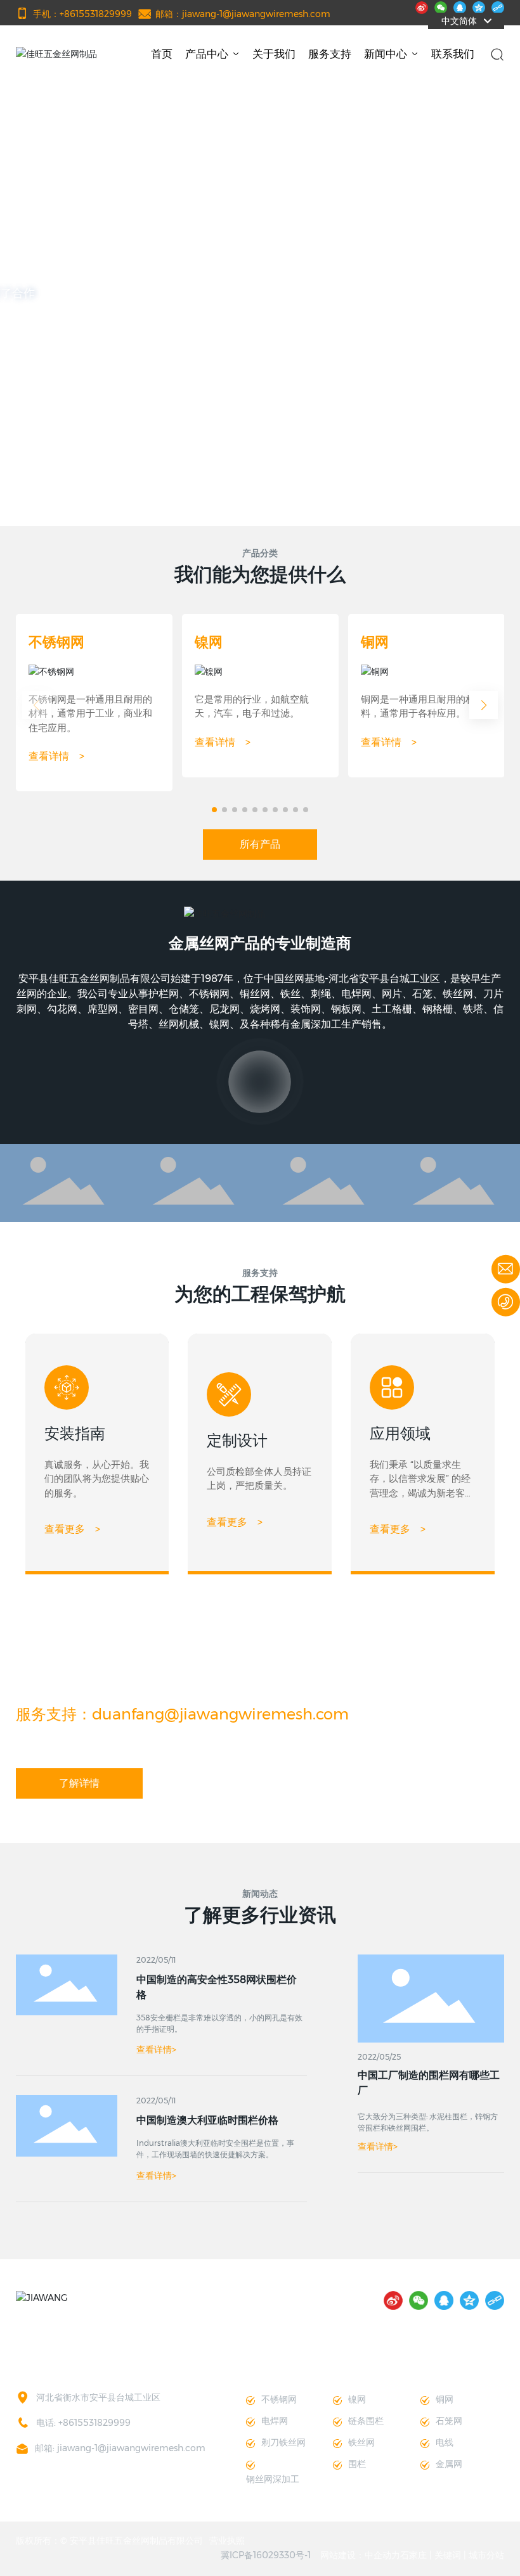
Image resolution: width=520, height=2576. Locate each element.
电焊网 (275, 2421)
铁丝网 (361, 2442)
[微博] (422, 6)
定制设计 (237, 1440)
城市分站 (486, 2555)
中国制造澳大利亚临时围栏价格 (207, 2120)
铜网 (375, 642)
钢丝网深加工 (273, 2479)
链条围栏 (366, 2421)
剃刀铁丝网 (283, 2442)
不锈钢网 (56, 642)
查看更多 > (72, 1529)
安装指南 (75, 1433)
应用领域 (400, 1433)
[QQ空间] (479, 6)
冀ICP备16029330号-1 (266, 2555)
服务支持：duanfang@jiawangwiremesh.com (182, 1714)
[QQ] (460, 6)
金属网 (449, 2464)
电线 (445, 2442)
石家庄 (413, 2555)
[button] (68, 490)
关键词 (448, 2555)
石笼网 (449, 2421)
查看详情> (378, 2146)
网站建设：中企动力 (360, 2555)
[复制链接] (498, 6)
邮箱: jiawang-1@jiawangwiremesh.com (120, 2448)
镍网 (209, 642)
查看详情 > (56, 756)
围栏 (357, 2464)
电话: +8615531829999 (83, 2423)
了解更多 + (260, 362)
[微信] (441, 6)
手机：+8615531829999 (82, 14)
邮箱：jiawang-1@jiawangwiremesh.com (243, 14)
